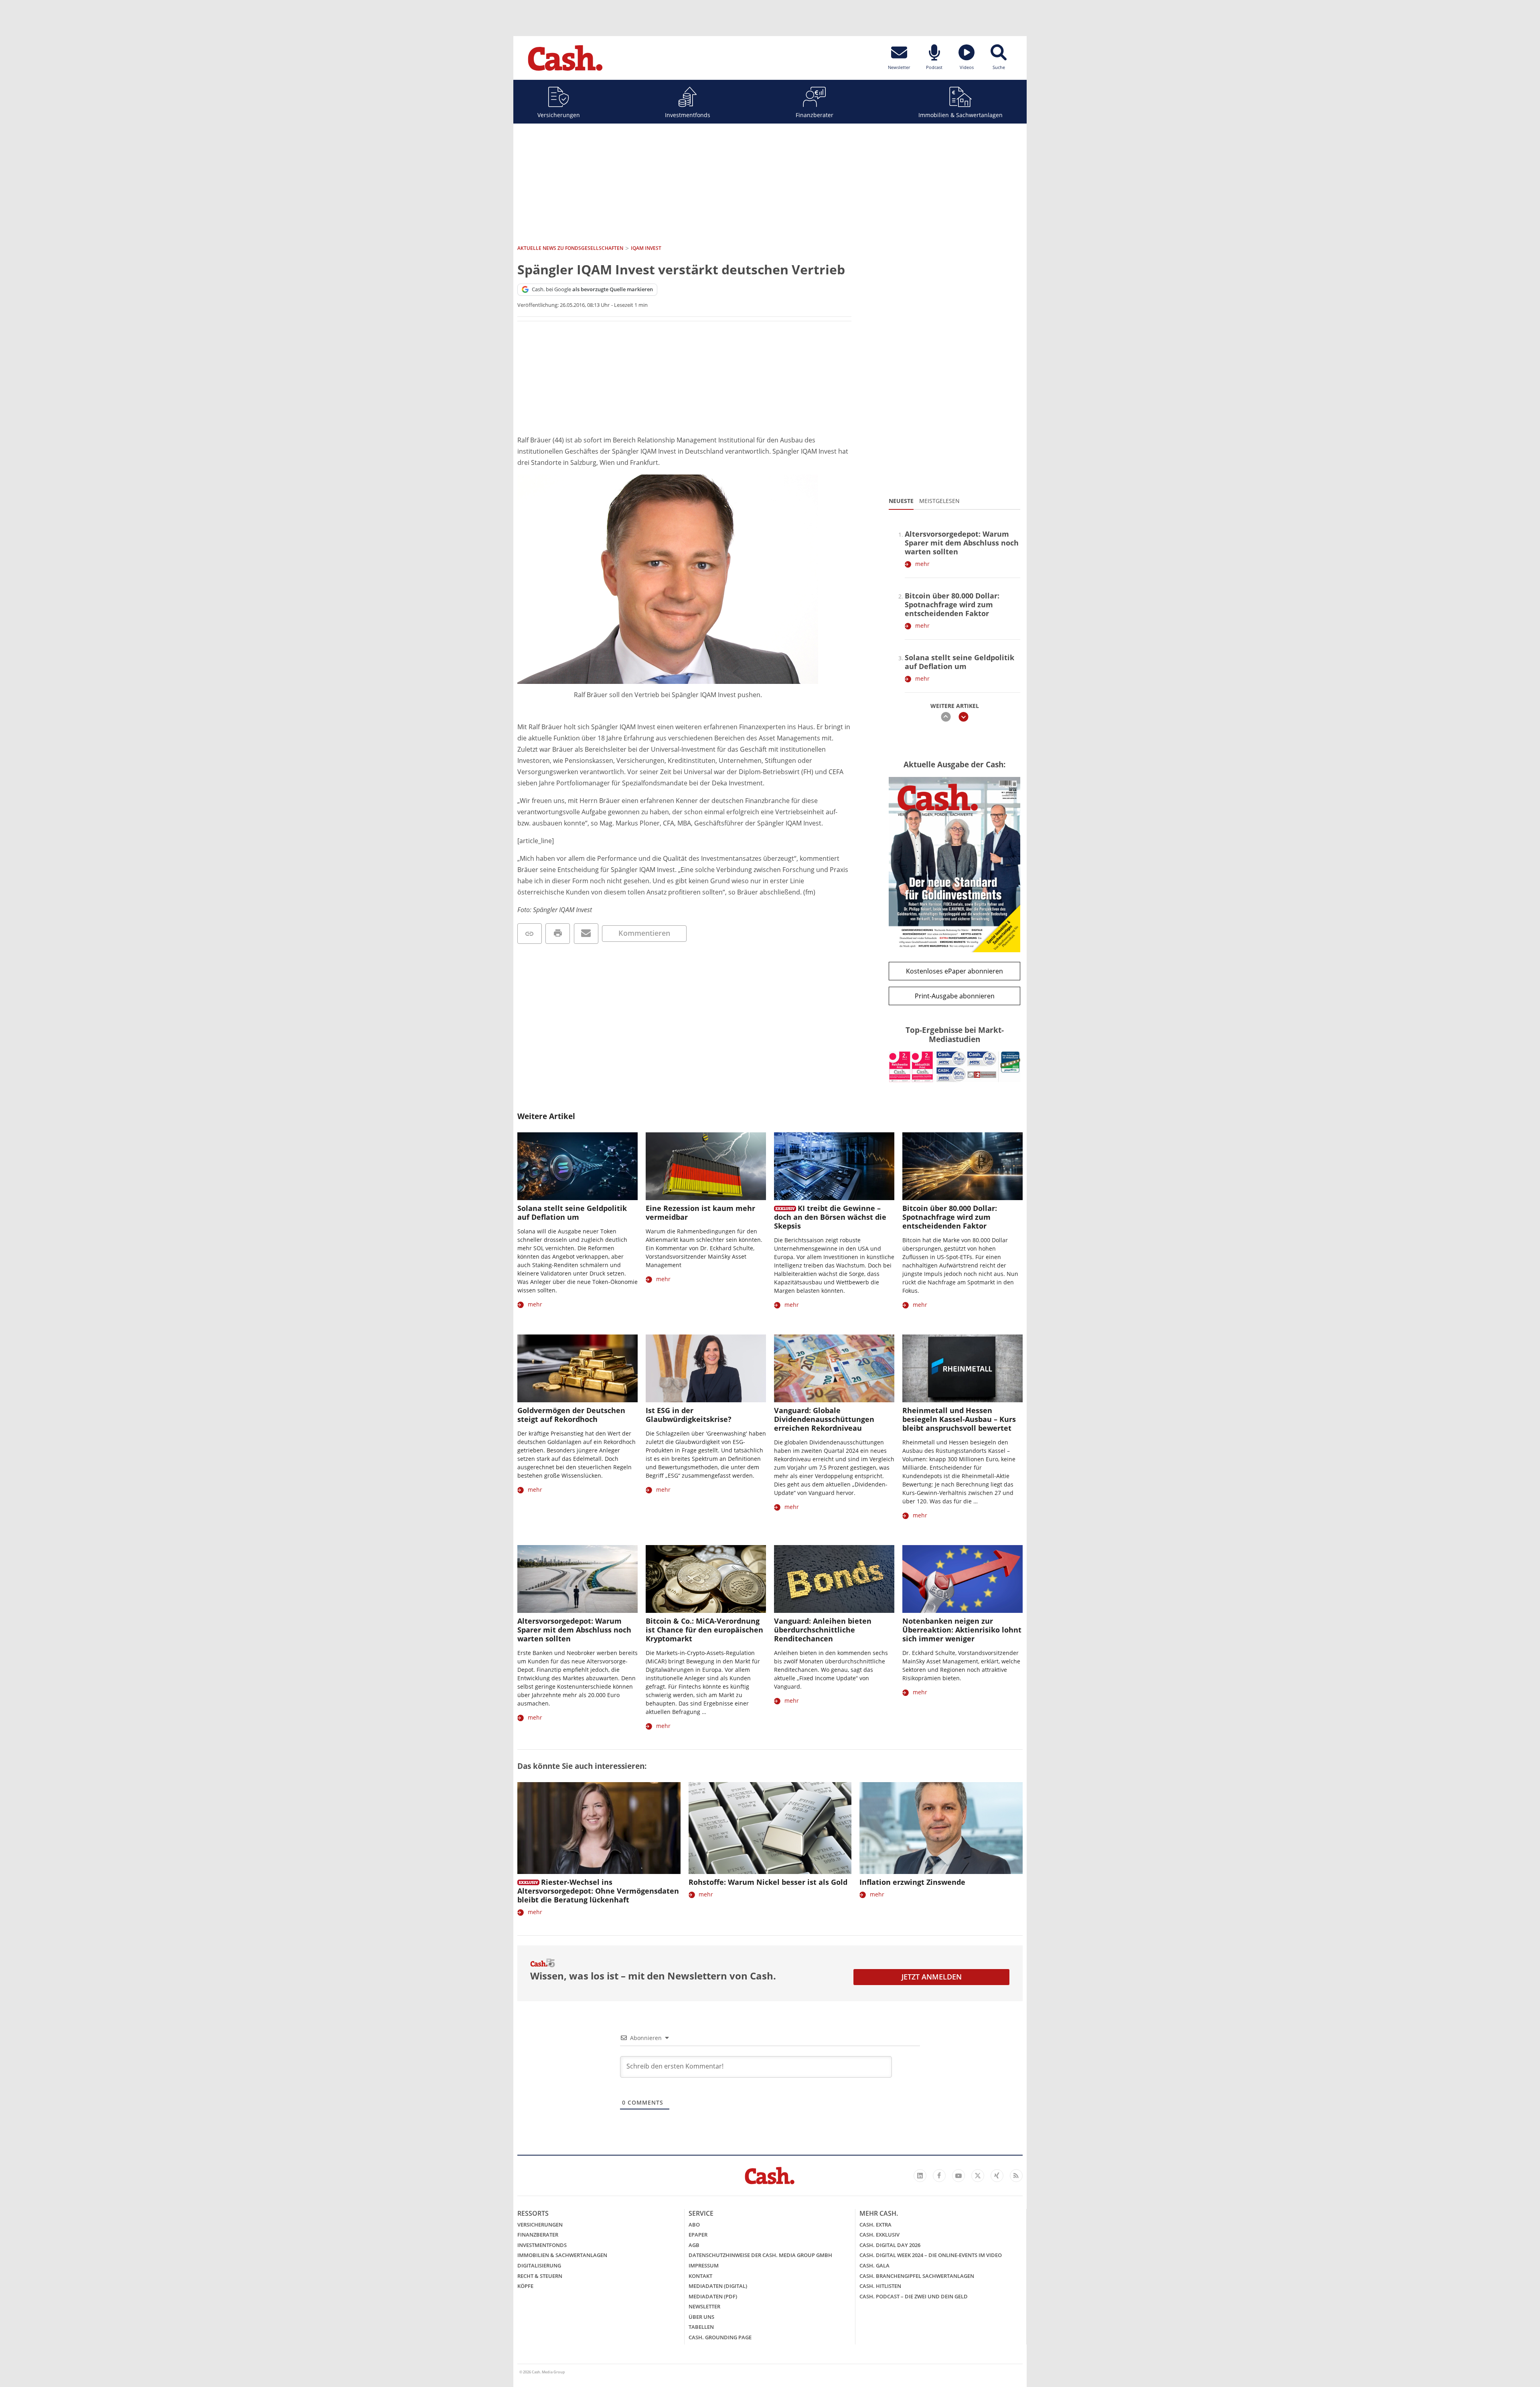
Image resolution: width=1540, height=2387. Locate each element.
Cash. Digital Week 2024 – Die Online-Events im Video (931, 2255)
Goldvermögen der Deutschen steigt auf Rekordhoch (571, 1415)
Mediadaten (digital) (718, 2286)
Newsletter (704, 2306)
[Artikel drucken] (558, 934)
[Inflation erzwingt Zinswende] (941, 1828)
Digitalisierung (539, 2265)
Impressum (704, 2265)
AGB (694, 2245)
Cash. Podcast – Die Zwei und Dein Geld (914, 2296)
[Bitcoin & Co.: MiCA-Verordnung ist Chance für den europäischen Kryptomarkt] (706, 1579)
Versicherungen (559, 115)
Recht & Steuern (540, 2276)
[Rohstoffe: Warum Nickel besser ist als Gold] (770, 1828)
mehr (922, 564)
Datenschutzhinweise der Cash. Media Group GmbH (760, 2255)
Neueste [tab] (901, 501)
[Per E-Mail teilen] (586, 934)
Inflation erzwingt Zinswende (912, 1882)
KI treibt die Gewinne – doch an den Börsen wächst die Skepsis (830, 1217)
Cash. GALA (874, 2265)
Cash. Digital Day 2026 (890, 2245)
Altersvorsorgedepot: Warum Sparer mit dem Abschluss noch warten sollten (962, 543)
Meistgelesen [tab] (939, 501)
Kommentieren (644, 933)
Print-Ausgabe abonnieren (955, 996)
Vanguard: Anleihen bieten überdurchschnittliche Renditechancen (823, 1630)
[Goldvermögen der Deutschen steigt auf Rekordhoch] (577, 1368)
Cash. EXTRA (875, 2225)
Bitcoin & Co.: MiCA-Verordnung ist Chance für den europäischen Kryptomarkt (704, 1630)
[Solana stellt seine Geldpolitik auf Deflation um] (577, 1166)
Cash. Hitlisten (880, 2286)
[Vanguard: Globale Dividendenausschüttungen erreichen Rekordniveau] (834, 1368)
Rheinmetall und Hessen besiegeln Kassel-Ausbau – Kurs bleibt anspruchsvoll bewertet (959, 1419)
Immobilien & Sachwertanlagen (960, 115)
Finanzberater (815, 115)
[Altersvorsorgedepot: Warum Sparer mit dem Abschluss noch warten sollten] (577, 1579)
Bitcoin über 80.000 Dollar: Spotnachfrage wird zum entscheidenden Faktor (952, 604)
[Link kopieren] (530, 934)
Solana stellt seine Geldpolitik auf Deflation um (959, 662)
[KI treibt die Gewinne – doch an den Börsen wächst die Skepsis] (834, 1166)
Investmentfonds (688, 115)
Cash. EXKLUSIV (879, 2235)
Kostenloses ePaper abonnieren (954, 971)
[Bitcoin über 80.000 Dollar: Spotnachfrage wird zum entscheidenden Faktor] (962, 1166)
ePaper (698, 2235)
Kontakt (700, 2276)
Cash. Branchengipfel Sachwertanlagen (917, 2276)
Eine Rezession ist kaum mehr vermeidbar (700, 1213)
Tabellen (701, 2327)
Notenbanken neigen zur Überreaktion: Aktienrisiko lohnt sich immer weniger (962, 1630)
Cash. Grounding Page (720, 2337)
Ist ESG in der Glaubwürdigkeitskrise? (689, 1415)
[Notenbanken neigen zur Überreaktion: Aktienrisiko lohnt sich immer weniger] (962, 1579)
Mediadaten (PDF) (713, 2296)
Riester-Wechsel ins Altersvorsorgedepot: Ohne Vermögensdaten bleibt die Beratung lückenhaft (598, 1891)
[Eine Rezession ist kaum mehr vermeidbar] (706, 1166)
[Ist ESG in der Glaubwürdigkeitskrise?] (706, 1368)
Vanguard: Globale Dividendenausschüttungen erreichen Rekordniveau (824, 1419)
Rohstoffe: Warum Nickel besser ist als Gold (768, 1882)
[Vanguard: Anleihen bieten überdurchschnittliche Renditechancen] (834, 1579)
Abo (694, 2225)
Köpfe (525, 2286)
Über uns (701, 2317)
